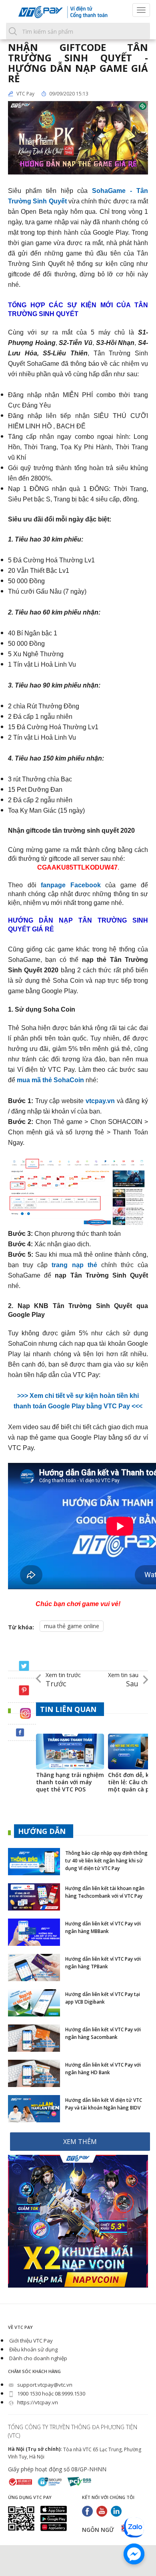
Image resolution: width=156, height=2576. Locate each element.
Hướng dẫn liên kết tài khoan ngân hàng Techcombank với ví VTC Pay (105, 1892)
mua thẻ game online (72, 1626)
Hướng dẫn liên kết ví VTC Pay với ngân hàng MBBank (103, 1927)
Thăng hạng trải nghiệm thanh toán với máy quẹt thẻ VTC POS (70, 1782)
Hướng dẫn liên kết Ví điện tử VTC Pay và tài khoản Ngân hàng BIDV (104, 2104)
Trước (63, 1680)
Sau (123, 1680)
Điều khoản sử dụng (33, 2349)
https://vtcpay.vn (37, 2402)
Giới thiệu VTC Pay (30, 2341)
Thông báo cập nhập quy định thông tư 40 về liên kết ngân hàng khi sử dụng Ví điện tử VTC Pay (106, 1861)
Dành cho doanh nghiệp (38, 2358)
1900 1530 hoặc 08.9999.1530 (51, 2393)
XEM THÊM (80, 2142)
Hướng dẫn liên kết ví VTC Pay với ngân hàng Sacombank (103, 2033)
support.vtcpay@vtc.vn (44, 2385)
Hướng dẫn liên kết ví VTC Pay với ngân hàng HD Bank (103, 2069)
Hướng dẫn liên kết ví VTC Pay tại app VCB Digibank (103, 1998)
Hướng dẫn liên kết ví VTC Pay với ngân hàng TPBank (103, 1963)
